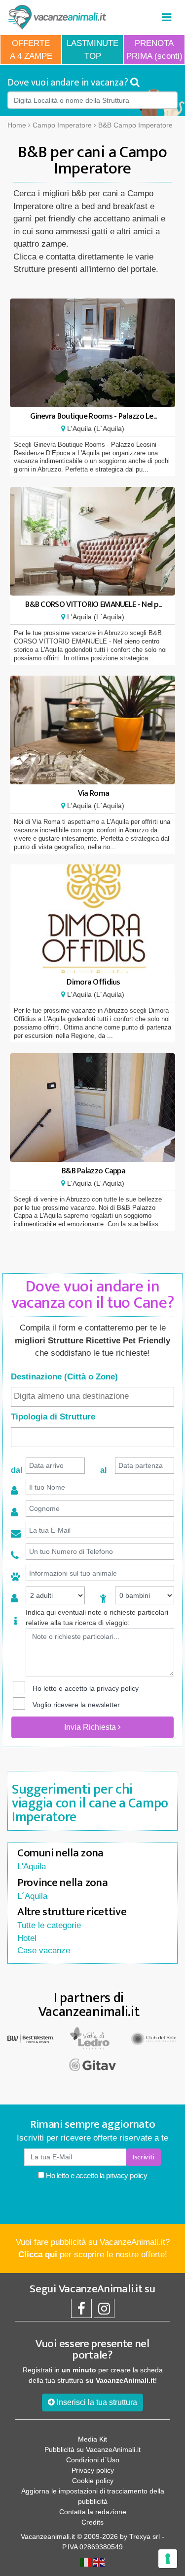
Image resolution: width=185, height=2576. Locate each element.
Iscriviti (144, 2157)
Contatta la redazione (93, 2512)
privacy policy (118, 1688)
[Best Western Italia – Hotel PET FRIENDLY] (31, 2038)
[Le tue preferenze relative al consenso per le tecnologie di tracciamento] (168, 2559)
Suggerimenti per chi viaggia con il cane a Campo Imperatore (90, 1803)
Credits (92, 2522)
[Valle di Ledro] (92, 2038)
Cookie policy (93, 2481)
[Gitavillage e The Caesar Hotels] (92, 2065)
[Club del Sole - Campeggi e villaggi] (154, 2038)
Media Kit (92, 2439)
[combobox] (92, 1397)
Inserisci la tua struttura (96, 2402)
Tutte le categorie (49, 1925)
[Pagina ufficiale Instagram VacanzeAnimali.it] (104, 2311)
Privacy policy (93, 2470)
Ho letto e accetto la (96, 2175)
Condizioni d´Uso (93, 2460)
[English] (99, 2562)
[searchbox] (92, 1396)
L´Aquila (32, 1896)
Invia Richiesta (91, 1727)
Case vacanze (44, 1951)
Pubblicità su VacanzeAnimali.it (92, 2449)
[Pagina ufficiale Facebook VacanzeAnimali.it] (81, 2311)
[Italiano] (86, 2562)
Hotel (27, 1938)
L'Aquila (32, 1867)
